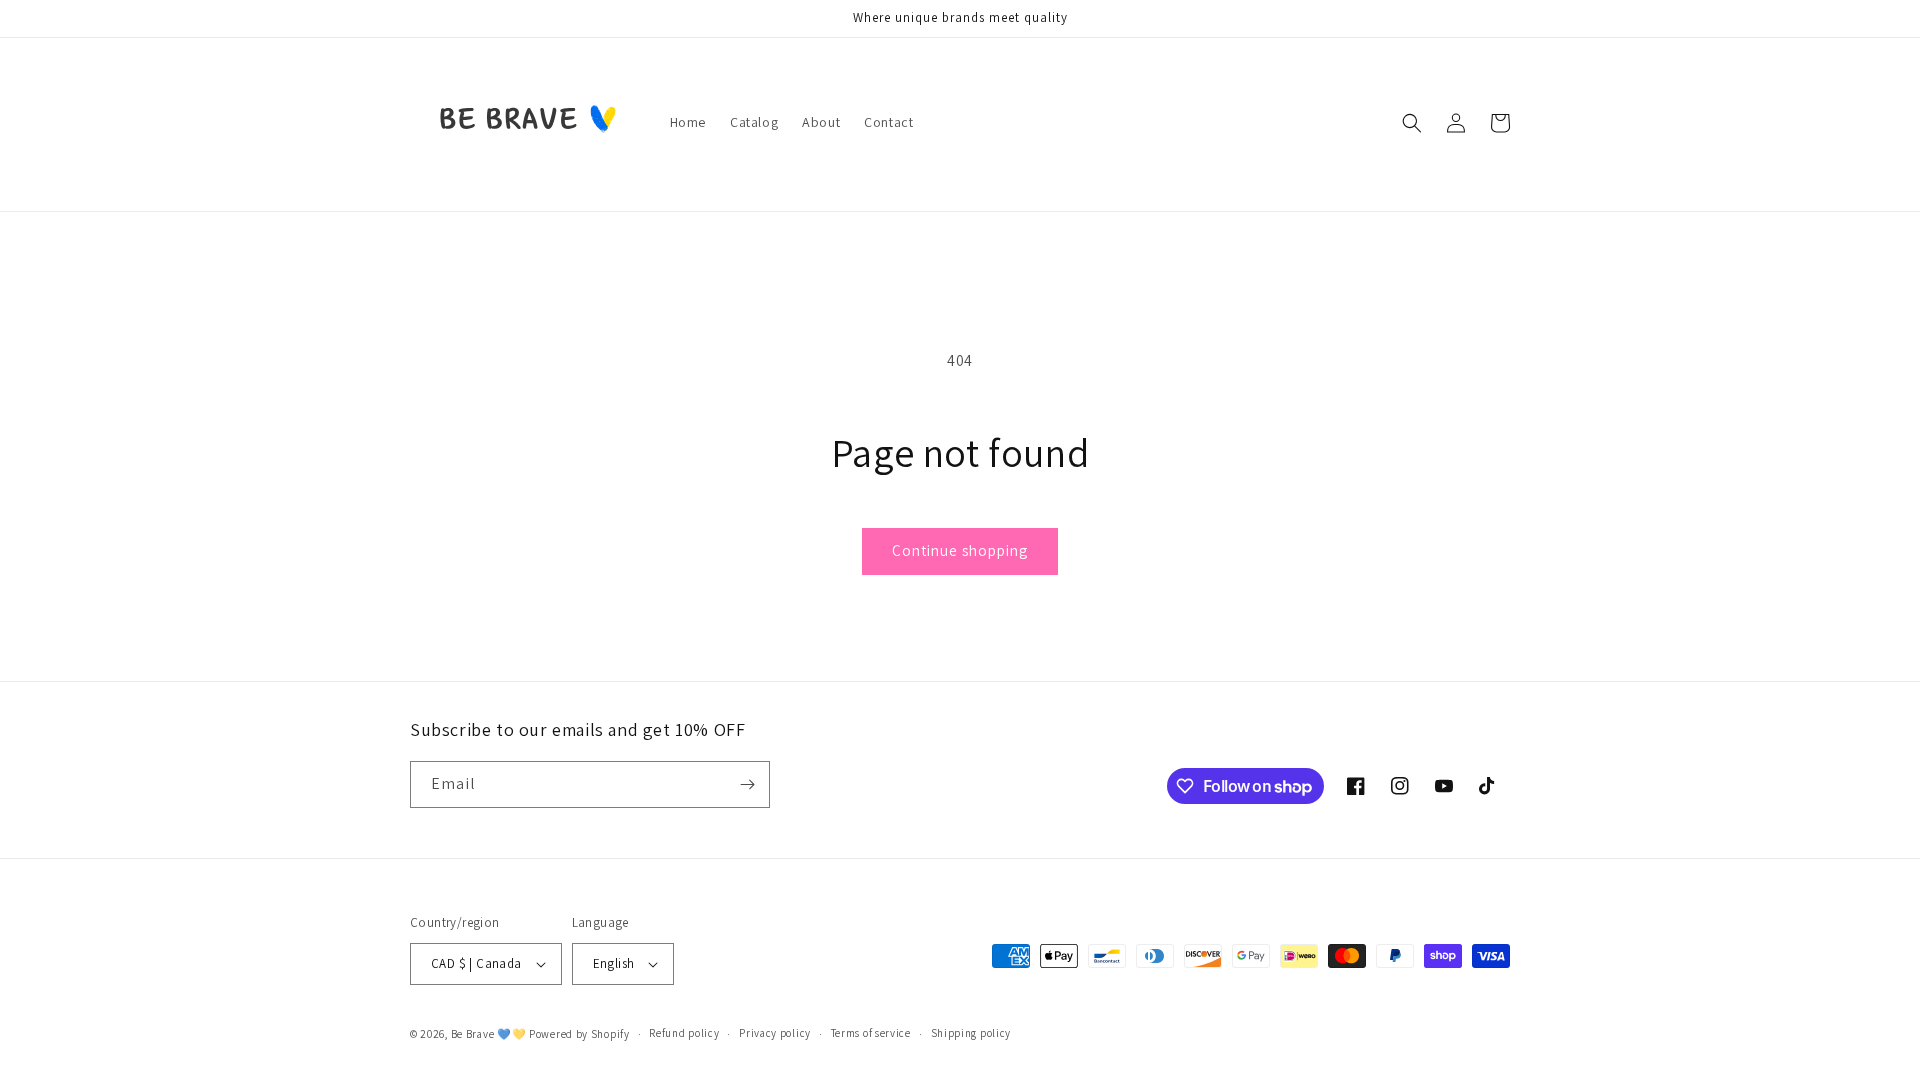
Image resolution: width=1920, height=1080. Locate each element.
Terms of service (871, 1033)
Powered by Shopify (579, 1034)
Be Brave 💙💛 (489, 1034)
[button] (1412, 123)
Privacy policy (775, 1033)
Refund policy (684, 1033)
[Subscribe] (747, 784)
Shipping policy (971, 1033)
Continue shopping (960, 550)
